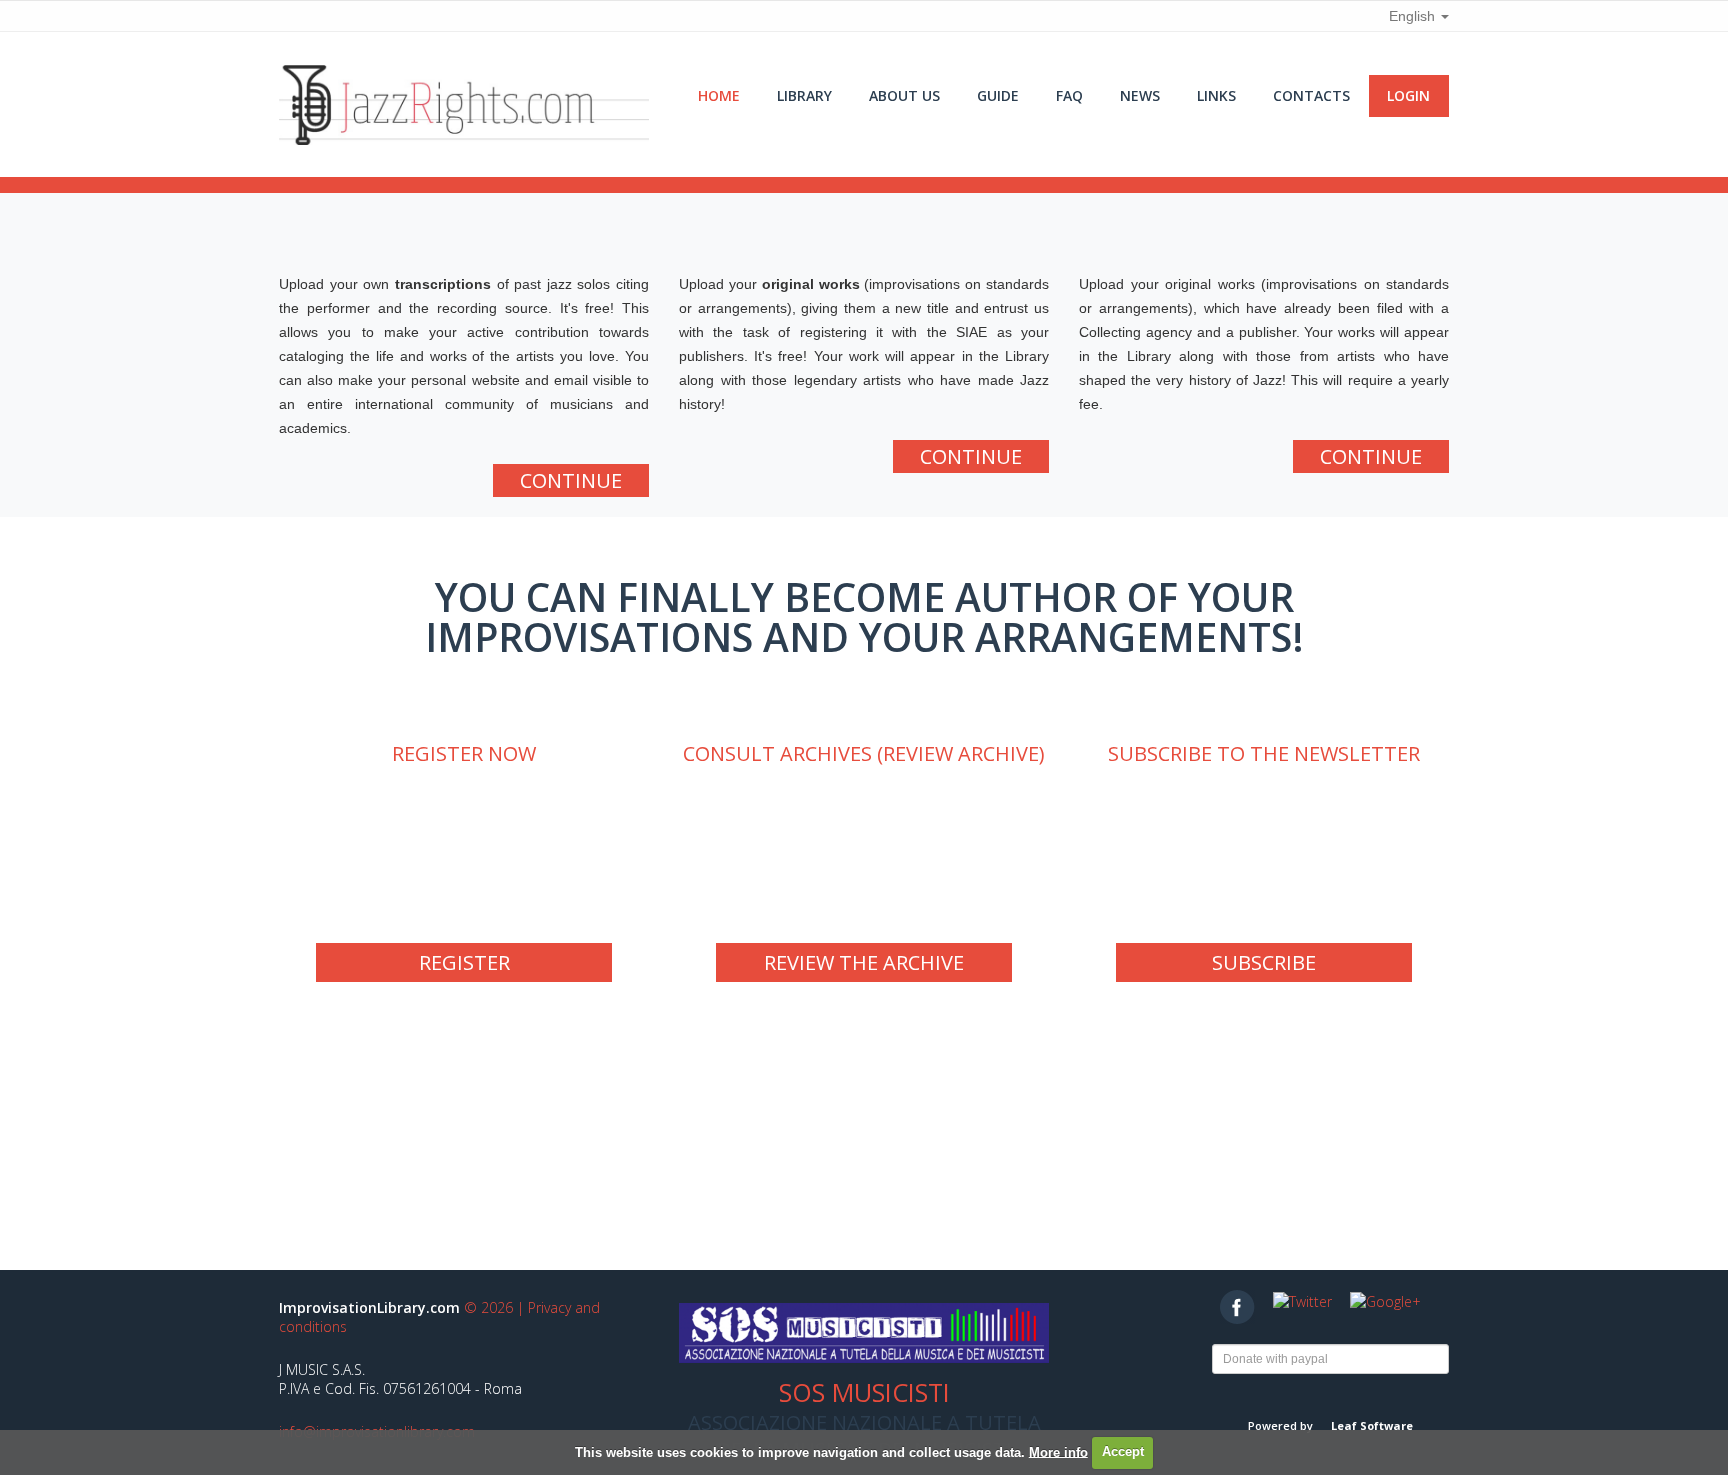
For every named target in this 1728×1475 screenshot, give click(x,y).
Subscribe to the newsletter (1264, 753)
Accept (1123, 1451)
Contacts (1311, 95)
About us (904, 95)
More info (1058, 1451)
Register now (464, 753)
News (1140, 95)
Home (719, 95)
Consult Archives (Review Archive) (864, 753)
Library (804, 95)
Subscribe (1264, 962)
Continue (571, 480)
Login (1408, 95)
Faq (1069, 95)
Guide (998, 95)
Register (464, 962)
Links (1216, 95)
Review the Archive (864, 962)
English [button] (1414, 16)
